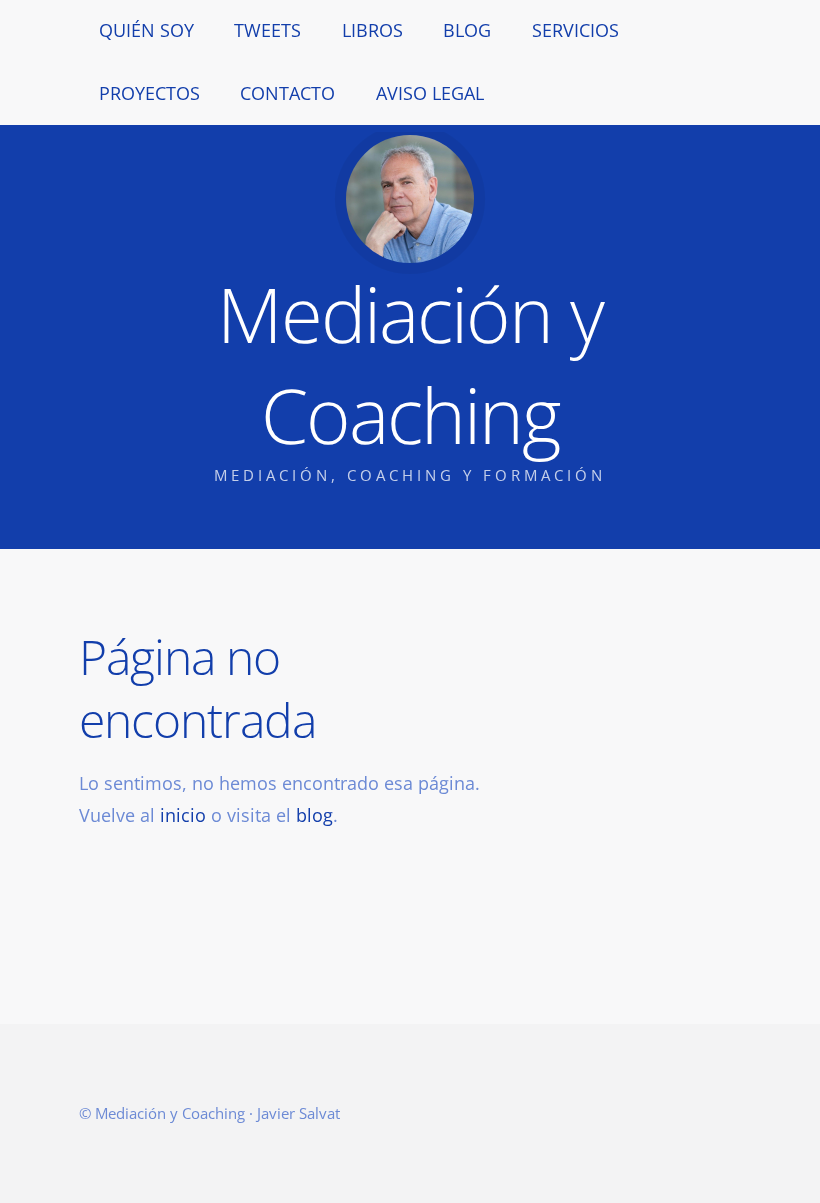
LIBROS (372, 30)
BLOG (467, 30)
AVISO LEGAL (430, 93)
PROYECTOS (149, 93)
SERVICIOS (575, 30)
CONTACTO (287, 93)
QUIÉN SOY (146, 30)
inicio (183, 815)
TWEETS (267, 30)
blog (314, 815)
